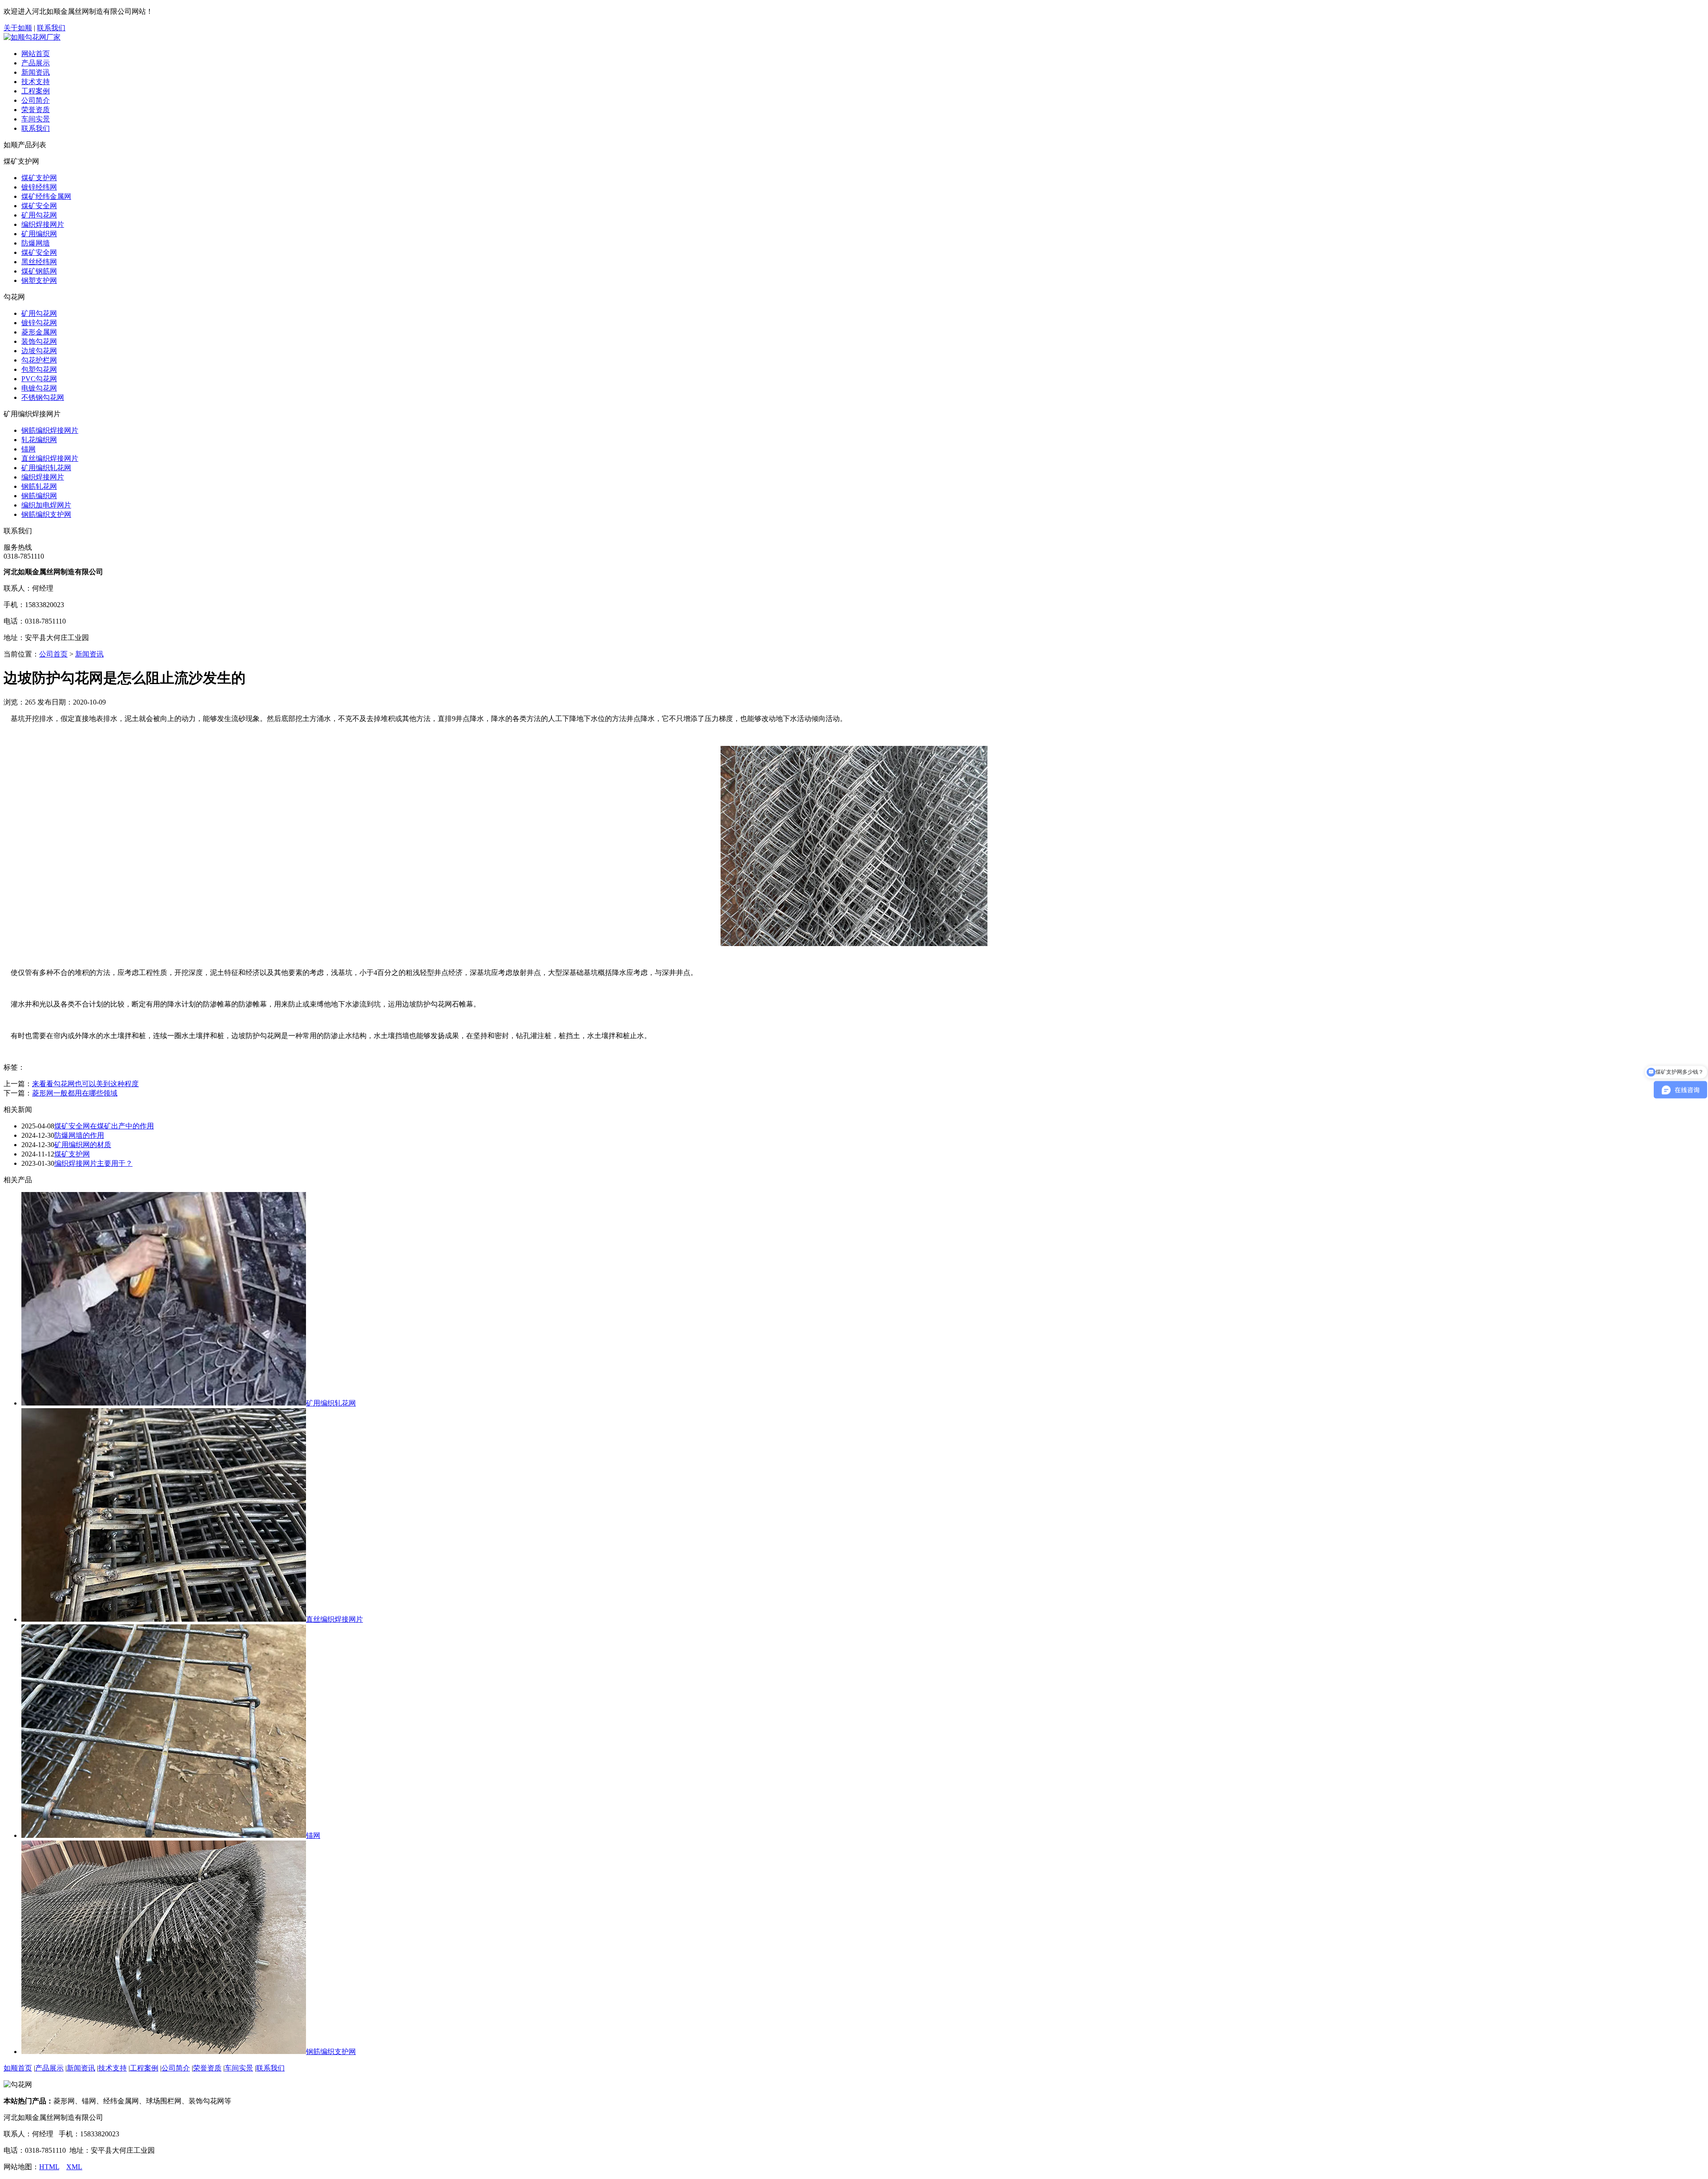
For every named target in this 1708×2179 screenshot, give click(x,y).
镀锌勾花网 (39, 323)
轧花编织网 (39, 440)
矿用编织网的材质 (83, 1145)
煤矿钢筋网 (39, 271)
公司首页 (53, 654)
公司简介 (36, 100)
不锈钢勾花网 (43, 397)
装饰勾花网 (39, 341)
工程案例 (36, 91)
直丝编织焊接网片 (50, 458)
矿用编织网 (39, 234)
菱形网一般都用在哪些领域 (75, 1093)
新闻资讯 (36, 72)
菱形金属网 (39, 332)
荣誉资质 (36, 110)
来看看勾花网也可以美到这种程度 (85, 1084)
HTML (49, 2167)
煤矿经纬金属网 (46, 196)
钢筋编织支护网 (46, 514)
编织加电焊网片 (46, 505)
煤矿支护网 (39, 178)
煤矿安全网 (39, 206)
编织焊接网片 (43, 224)
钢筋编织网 (39, 496)
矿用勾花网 (39, 215)
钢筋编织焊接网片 (50, 430)
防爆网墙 (36, 243)
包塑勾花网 (39, 369)
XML (74, 2167)
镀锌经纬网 (39, 187)
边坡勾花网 (39, 351)
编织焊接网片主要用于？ (93, 1163)
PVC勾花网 (39, 379)
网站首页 (36, 54)
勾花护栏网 (39, 360)
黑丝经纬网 (39, 262)
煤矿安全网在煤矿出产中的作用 (104, 1126)
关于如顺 (18, 28)
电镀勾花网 (39, 388)
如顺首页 (18, 2068)
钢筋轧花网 (39, 486)
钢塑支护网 (39, 280)
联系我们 (51, 28)
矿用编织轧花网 (46, 468)
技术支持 (36, 82)
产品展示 (36, 63)
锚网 (28, 449)
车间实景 (36, 119)
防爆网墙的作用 (79, 1135)
